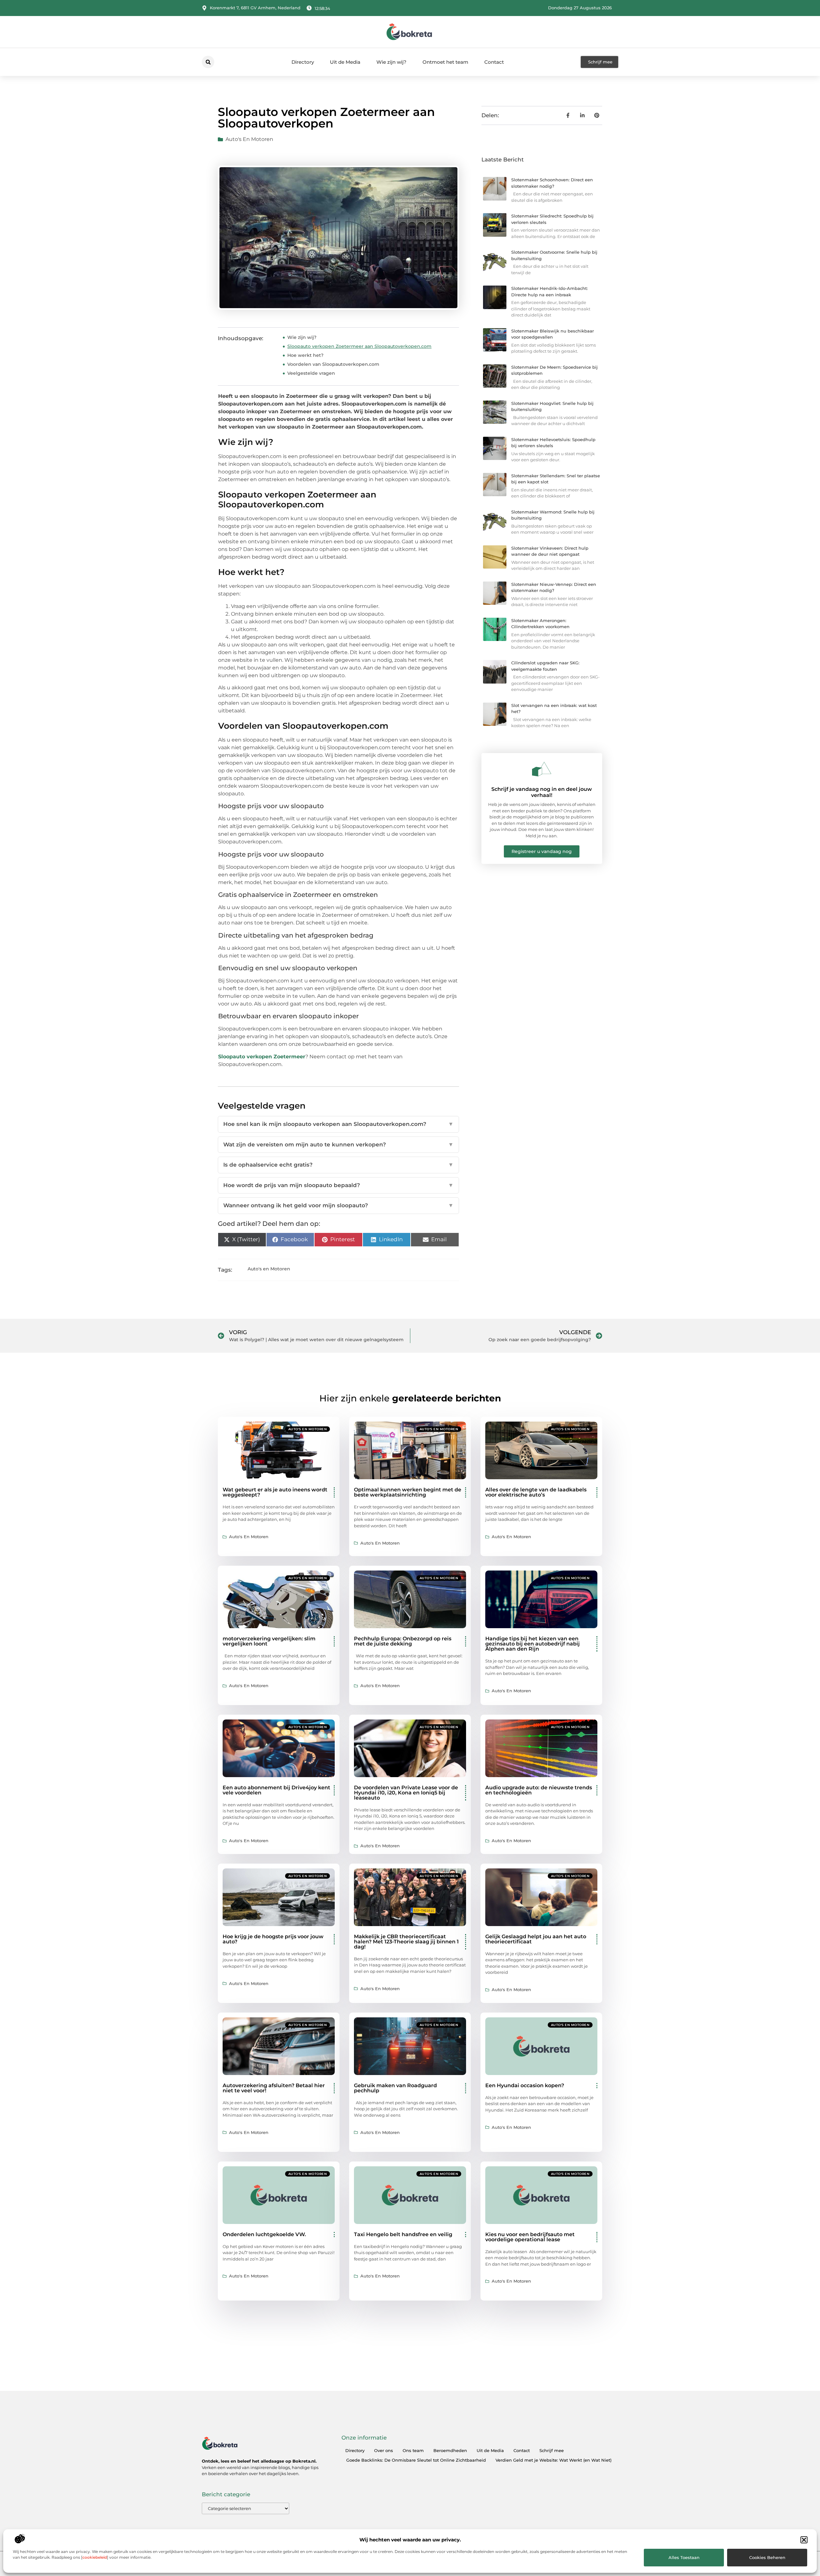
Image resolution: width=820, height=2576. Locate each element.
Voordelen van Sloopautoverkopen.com (333, 364)
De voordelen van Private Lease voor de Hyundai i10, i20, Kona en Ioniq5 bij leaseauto (406, 1793)
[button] (804, 2540)
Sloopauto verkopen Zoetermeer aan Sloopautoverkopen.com (359, 346)
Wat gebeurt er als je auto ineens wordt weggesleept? (275, 1492)
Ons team (413, 2450)
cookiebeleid (95, 2557)
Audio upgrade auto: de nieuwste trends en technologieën (539, 1790)
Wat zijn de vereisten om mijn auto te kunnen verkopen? (338, 1144)
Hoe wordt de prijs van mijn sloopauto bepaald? (338, 1185)
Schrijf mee (552, 2450)
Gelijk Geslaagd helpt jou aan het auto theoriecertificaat (536, 1939)
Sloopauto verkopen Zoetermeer (262, 1057)
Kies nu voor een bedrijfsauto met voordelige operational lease (530, 2237)
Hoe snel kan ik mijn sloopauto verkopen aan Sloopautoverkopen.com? (338, 1124)
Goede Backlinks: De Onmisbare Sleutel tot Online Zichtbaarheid (416, 2460)
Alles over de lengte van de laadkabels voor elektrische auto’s (536, 1492)
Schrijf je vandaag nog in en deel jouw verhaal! (542, 792)
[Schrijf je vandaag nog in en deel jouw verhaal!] (542, 769)
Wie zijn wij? (391, 62)
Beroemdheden (450, 2450)
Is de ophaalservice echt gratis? (338, 1165)
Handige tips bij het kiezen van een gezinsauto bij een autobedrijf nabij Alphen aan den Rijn (533, 1644)
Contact (494, 62)
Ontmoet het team (445, 62)
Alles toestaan (684, 2557)
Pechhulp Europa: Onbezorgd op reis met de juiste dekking (403, 1641)
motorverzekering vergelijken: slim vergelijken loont (269, 1641)
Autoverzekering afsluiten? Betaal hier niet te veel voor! (274, 2088)
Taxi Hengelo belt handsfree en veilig (403, 2234)
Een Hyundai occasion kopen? (525, 2085)
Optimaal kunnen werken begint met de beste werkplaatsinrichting (408, 1492)
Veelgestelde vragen (311, 373)
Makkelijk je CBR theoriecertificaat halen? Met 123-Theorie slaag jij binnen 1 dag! (406, 1942)
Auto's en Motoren (249, 139)
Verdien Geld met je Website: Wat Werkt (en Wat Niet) (553, 2460)
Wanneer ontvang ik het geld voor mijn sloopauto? (338, 1205)
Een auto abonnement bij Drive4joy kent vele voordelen (276, 1790)
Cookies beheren (767, 2557)
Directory (303, 62)
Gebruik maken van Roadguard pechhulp (395, 2088)
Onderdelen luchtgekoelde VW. (264, 2234)
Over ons (384, 2450)
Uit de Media (345, 62)
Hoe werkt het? (305, 355)
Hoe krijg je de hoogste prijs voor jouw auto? (273, 1939)
